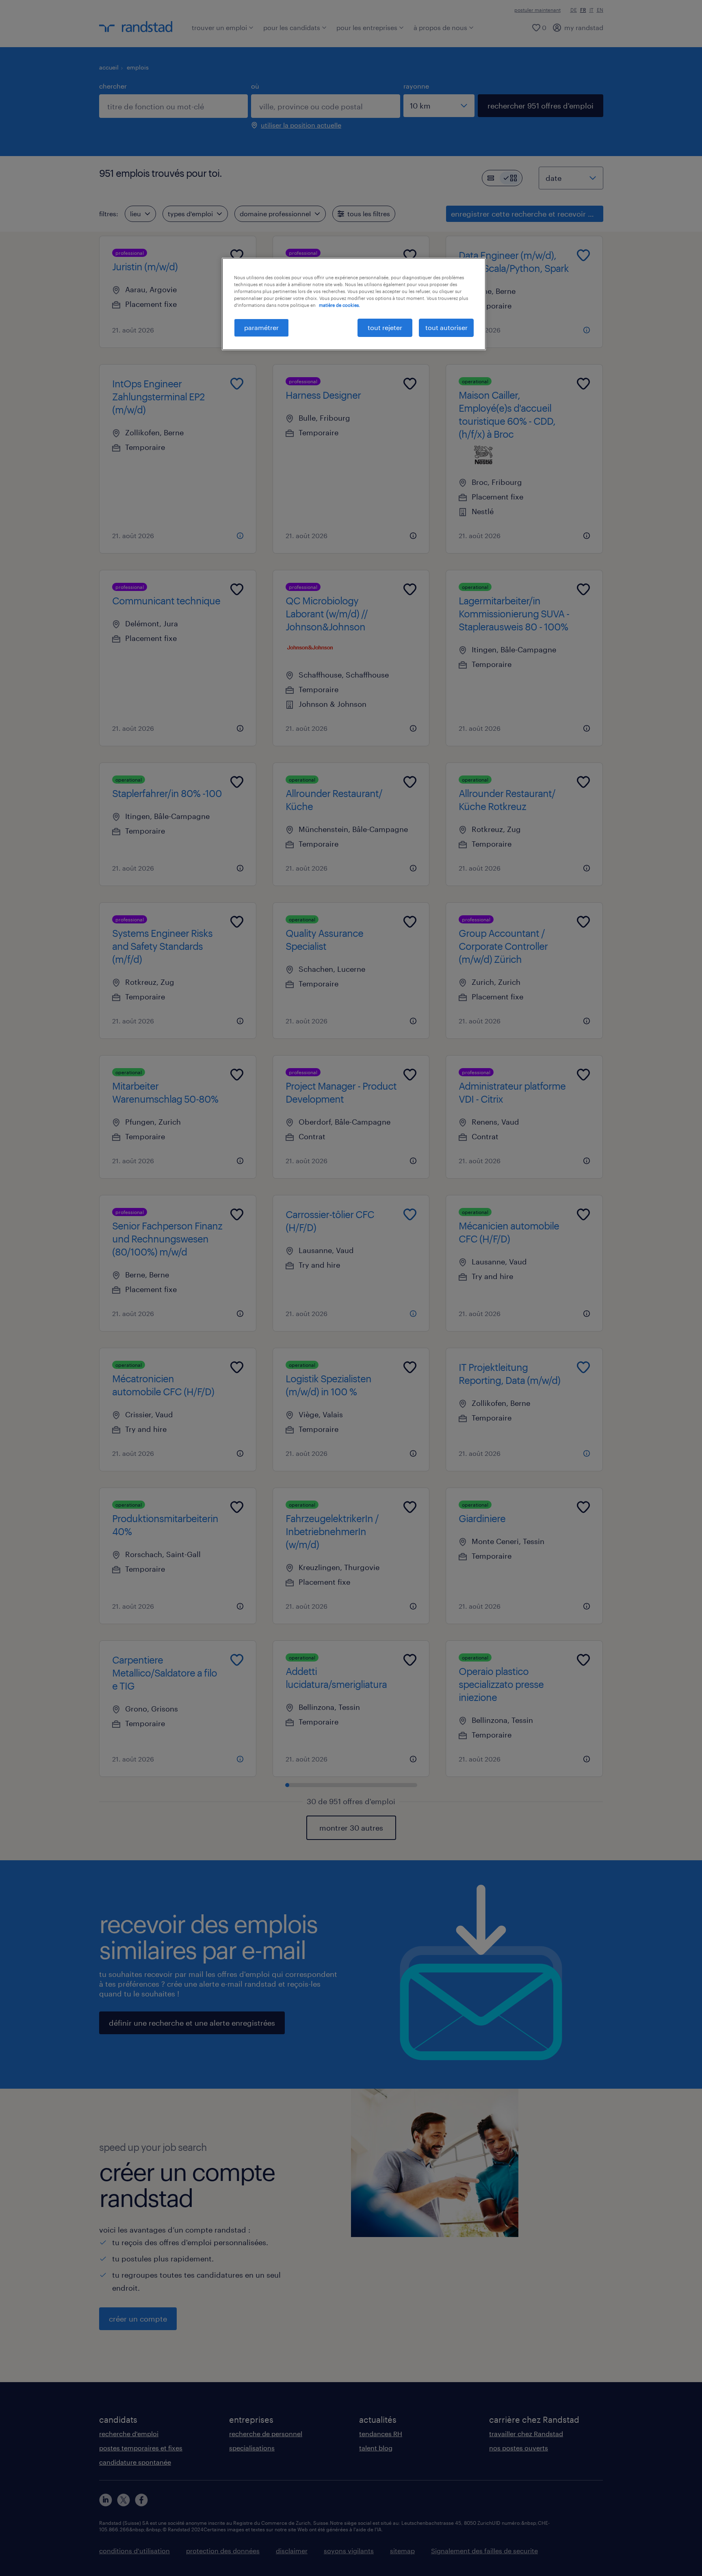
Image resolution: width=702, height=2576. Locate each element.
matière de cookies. (339, 305)
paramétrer (261, 327)
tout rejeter (385, 327)
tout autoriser (446, 327)
